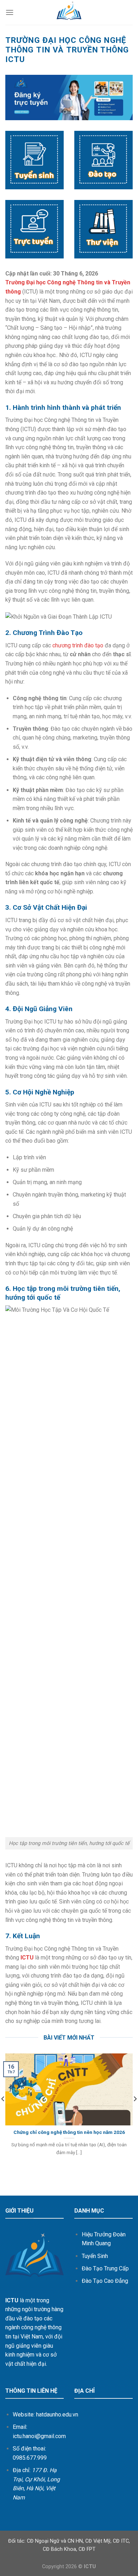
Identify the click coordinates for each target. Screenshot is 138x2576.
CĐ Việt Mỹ (98, 2541)
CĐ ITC (121, 2541)
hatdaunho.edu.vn (57, 2415)
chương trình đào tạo (78, 645)
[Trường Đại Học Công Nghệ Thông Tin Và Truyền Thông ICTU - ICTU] (69, 12)
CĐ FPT (87, 2549)
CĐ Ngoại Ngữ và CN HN (55, 2541)
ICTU (27, 1958)
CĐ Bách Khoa (59, 2549)
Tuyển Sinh (95, 2256)
